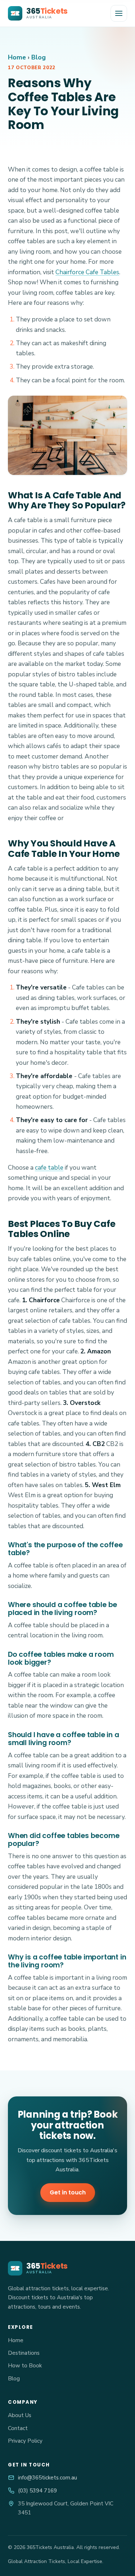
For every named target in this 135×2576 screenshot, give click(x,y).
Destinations (24, 2353)
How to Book (25, 2366)
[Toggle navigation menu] (119, 13)
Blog (39, 57)
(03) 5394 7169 (37, 2491)
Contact (18, 2428)
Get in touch (68, 2192)
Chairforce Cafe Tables (87, 272)
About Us (20, 2415)
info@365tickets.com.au (48, 2478)
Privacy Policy (25, 2441)
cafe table (49, 1168)
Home (17, 57)
